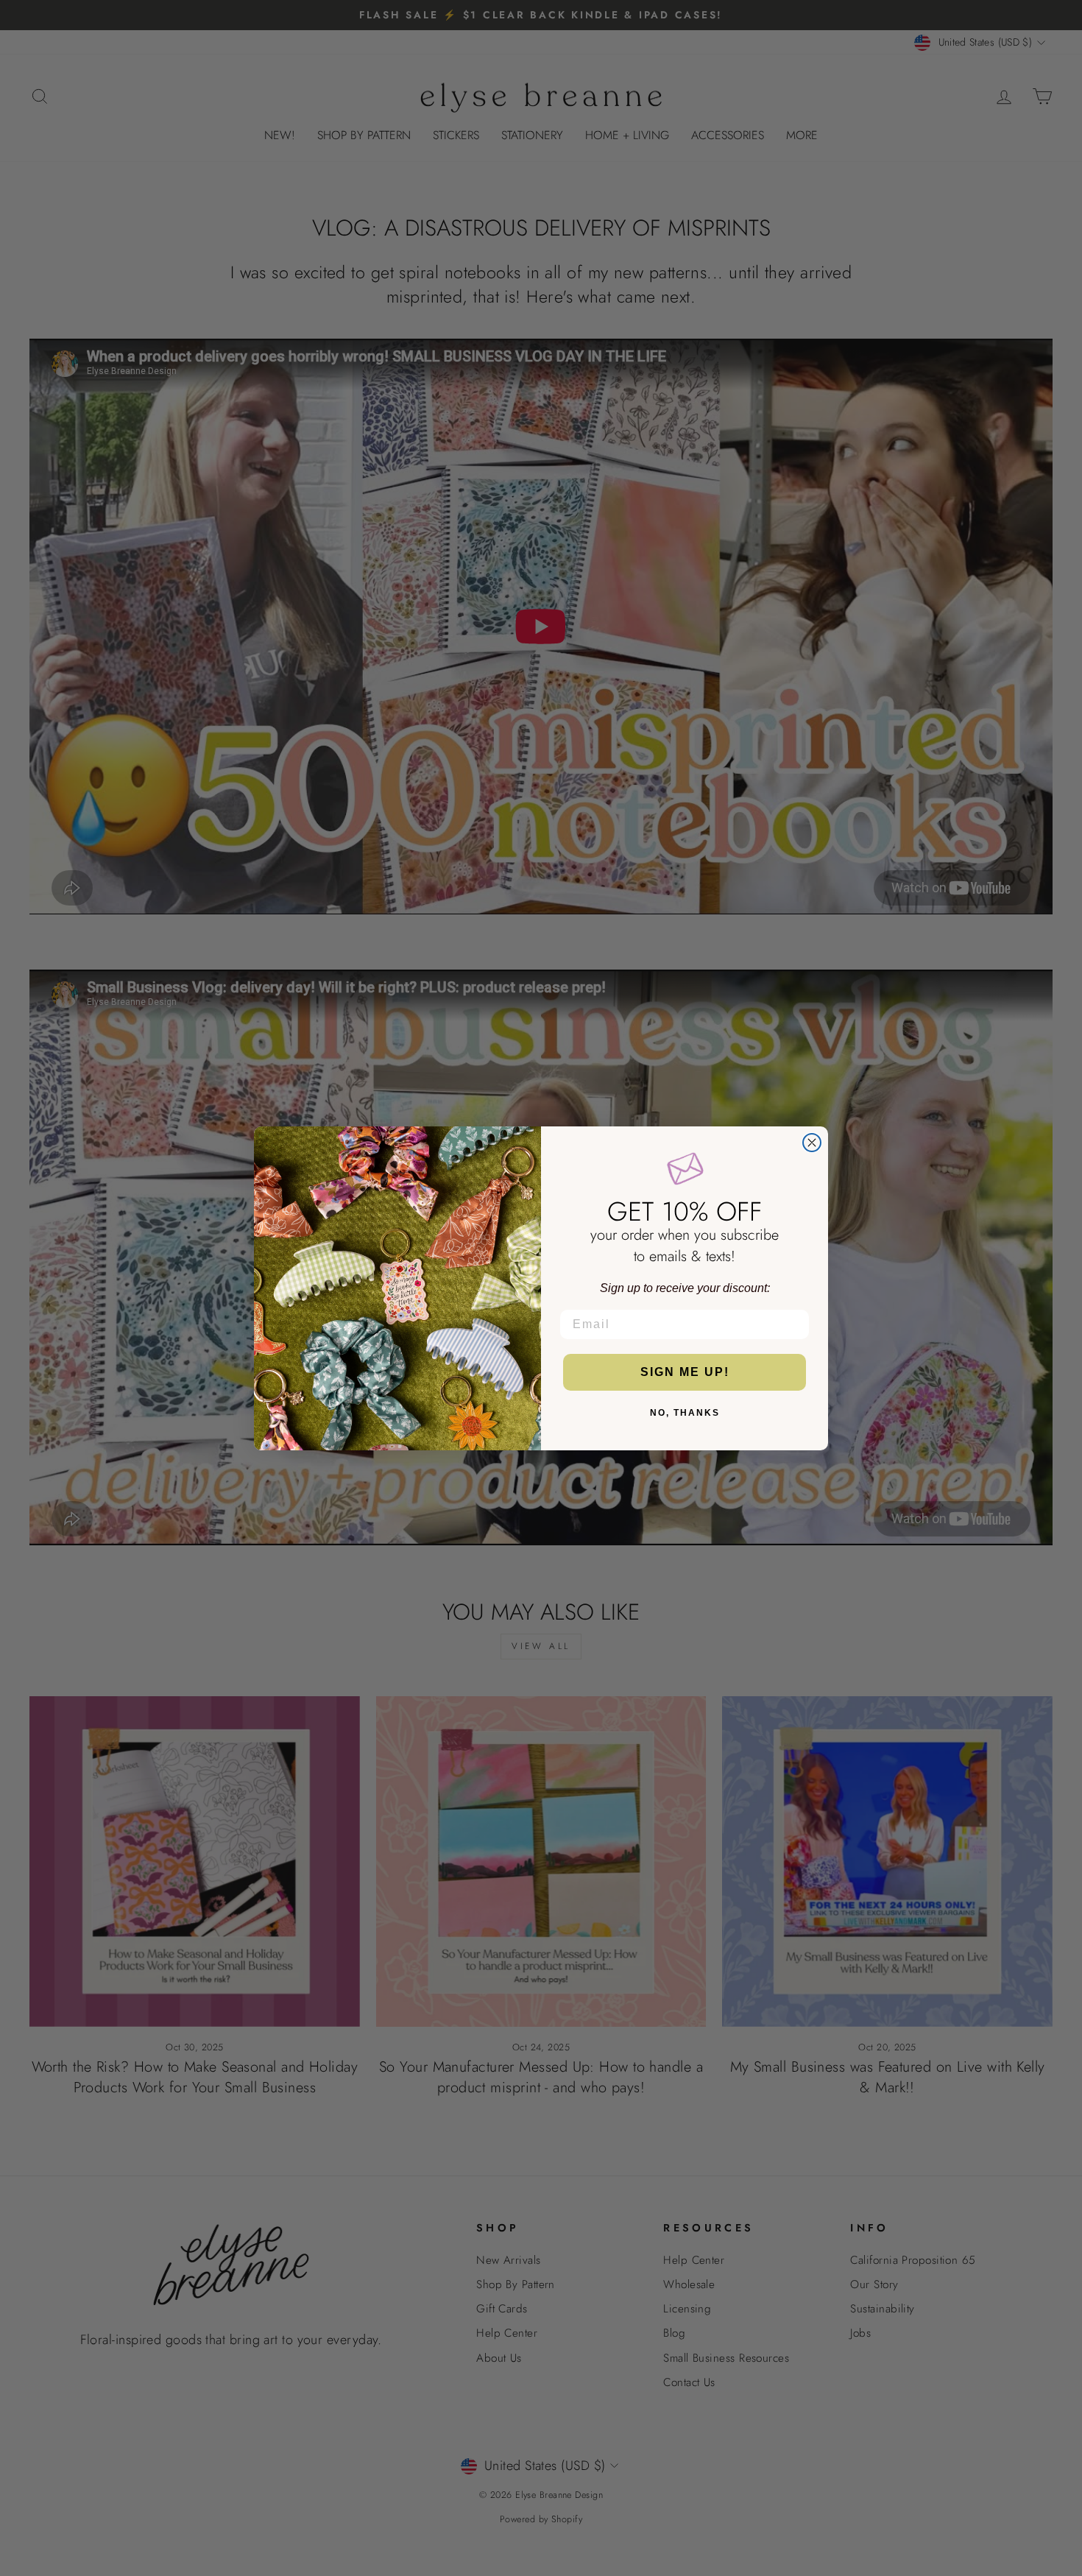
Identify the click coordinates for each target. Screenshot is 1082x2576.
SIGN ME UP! (685, 1372)
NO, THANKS (685, 1413)
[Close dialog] (812, 1143)
